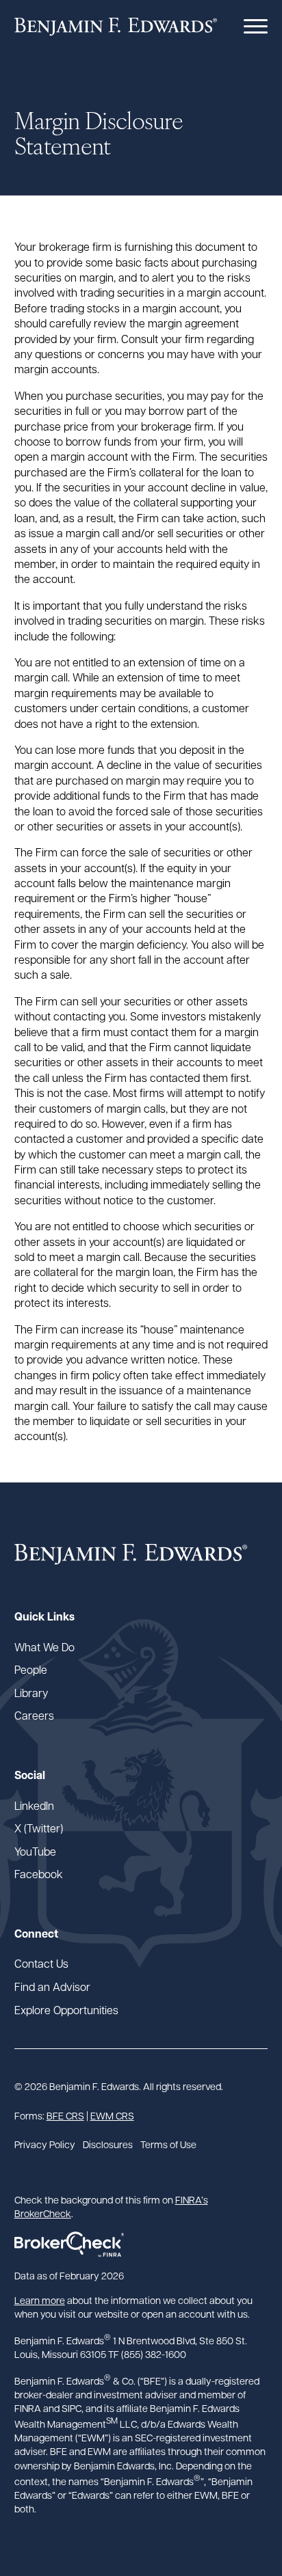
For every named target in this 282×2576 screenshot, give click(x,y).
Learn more (40, 2300)
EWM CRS (112, 2115)
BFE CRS (65, 2115)
